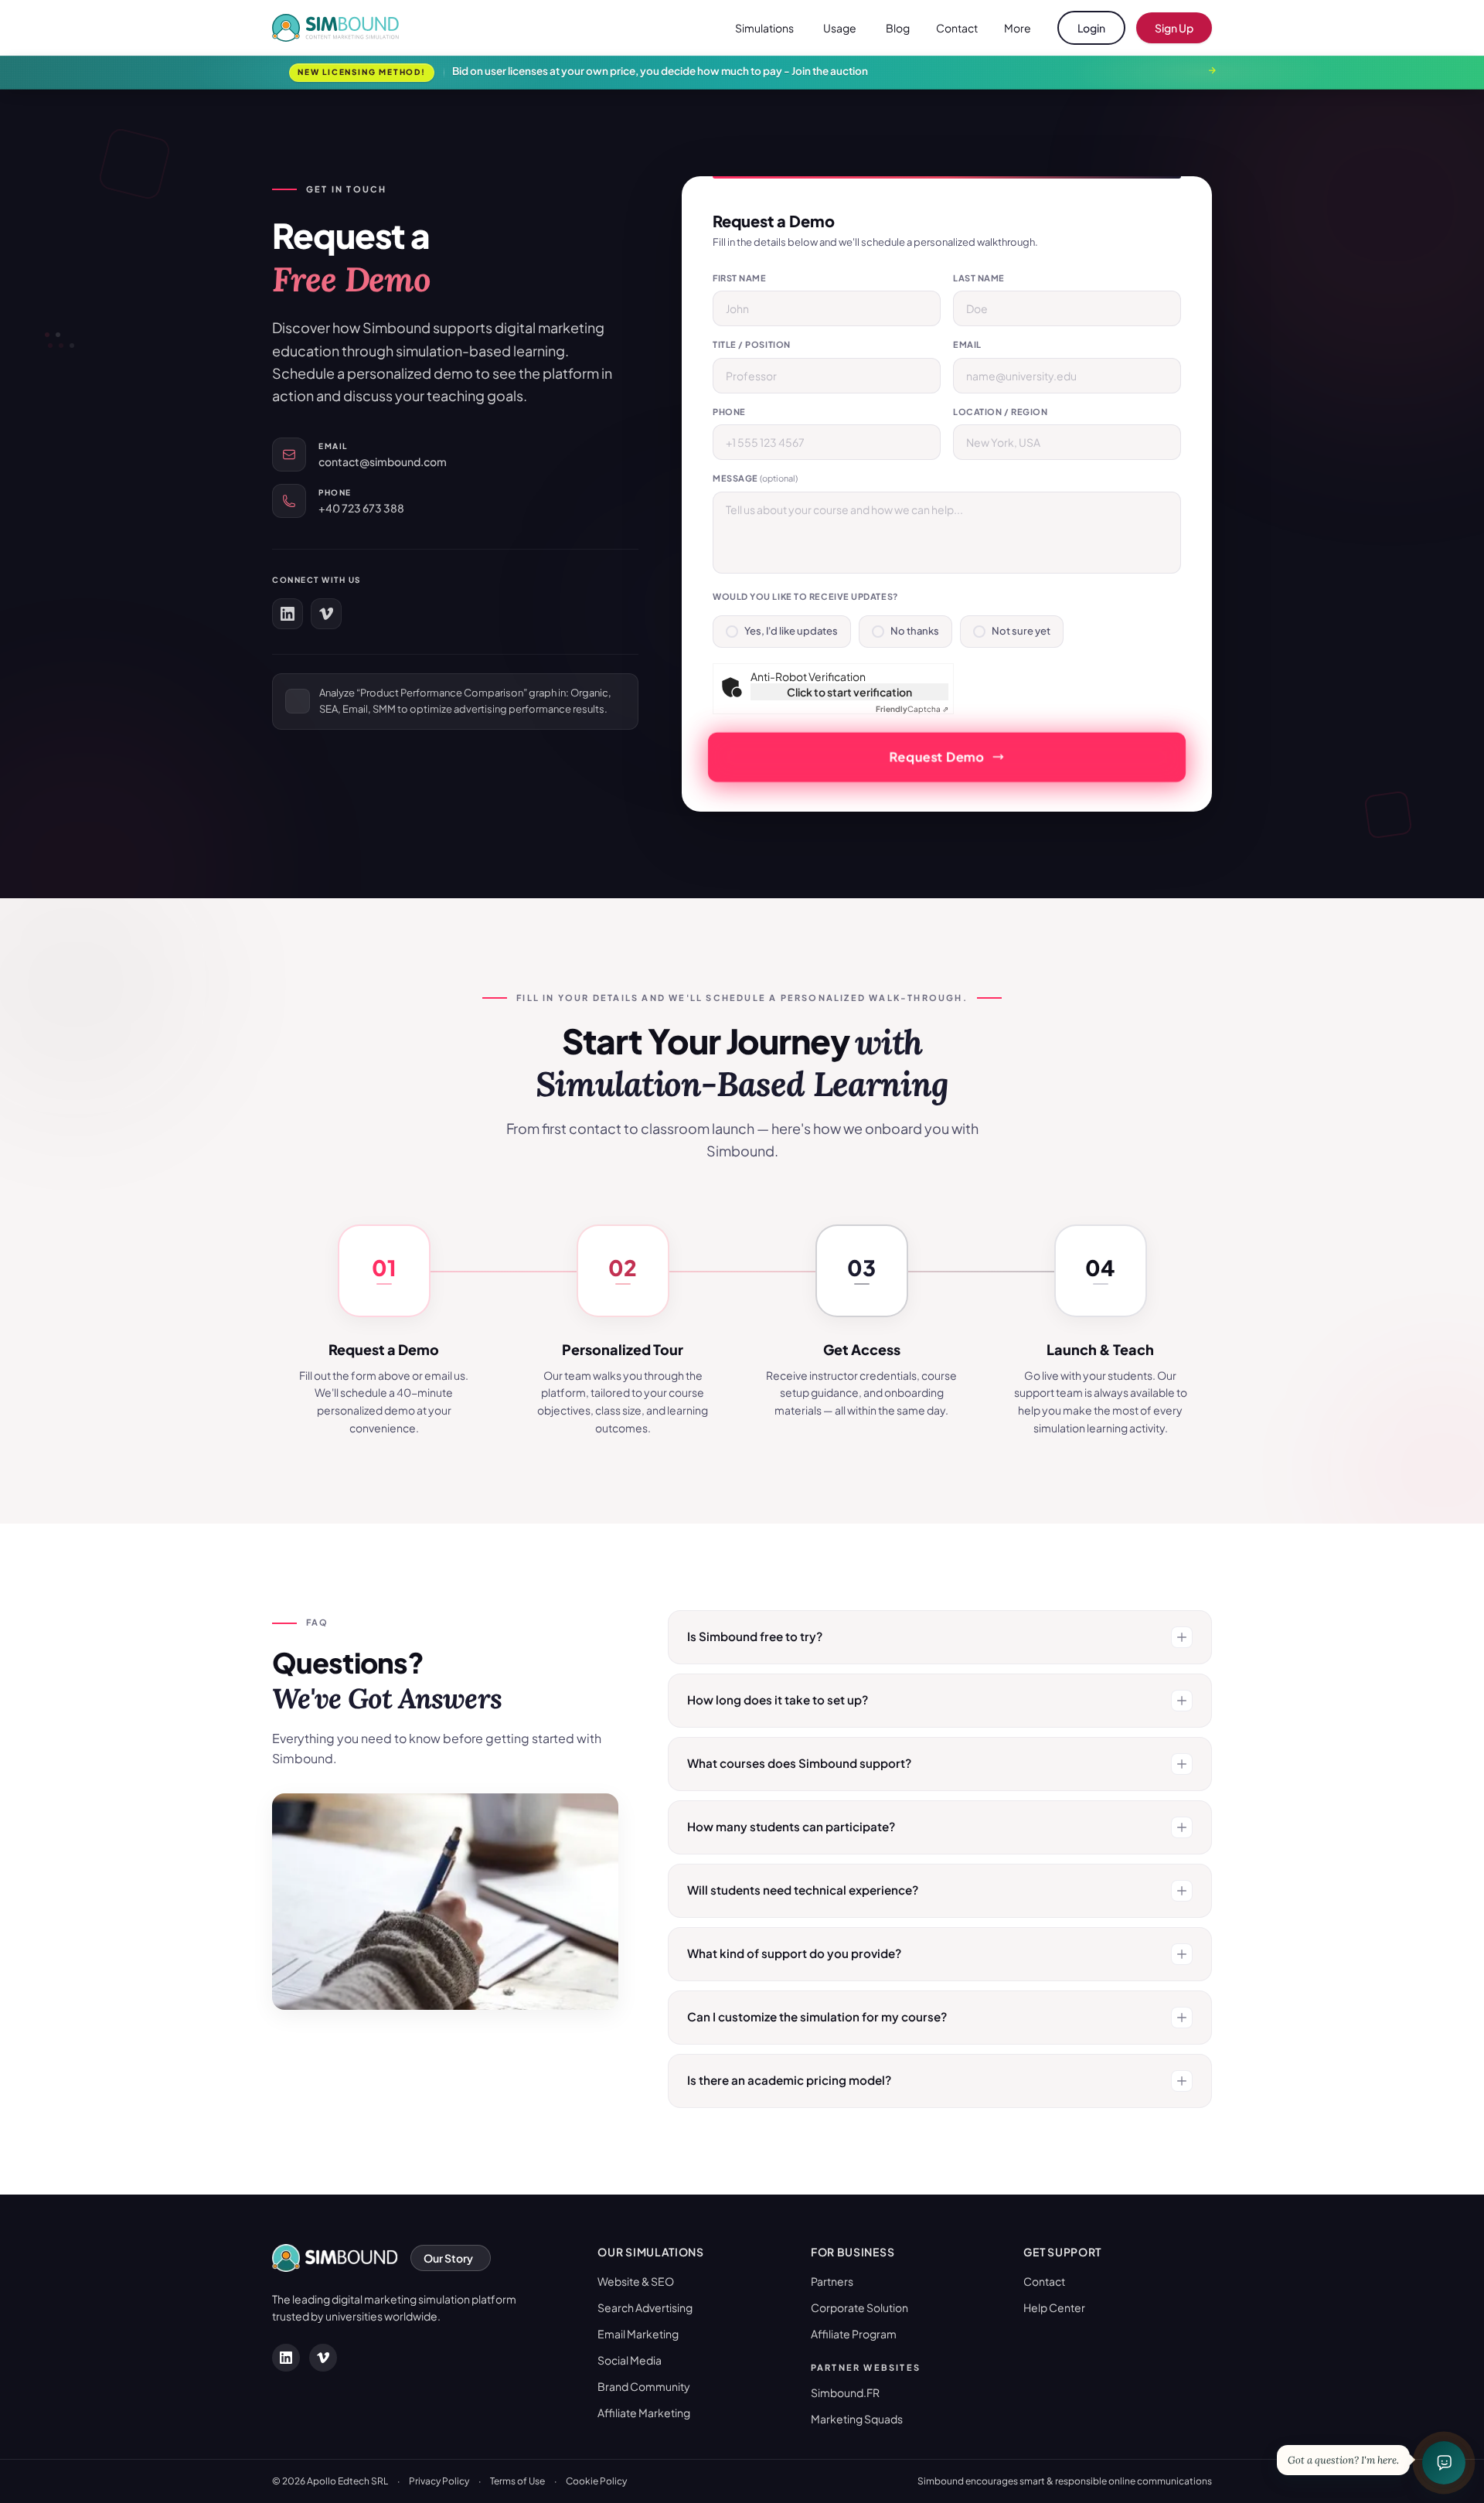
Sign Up (1174, 28)
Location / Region (1000, 412)
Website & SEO (636, 2281)
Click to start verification (849, 692)
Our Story (448, 2258)
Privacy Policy (439, 2481)
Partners (832, 2281)
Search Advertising (645, 2307)
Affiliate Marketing (644, 2413)
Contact (957, 28)
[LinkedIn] (288, 614)
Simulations (764, 28)
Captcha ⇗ (912, 709)
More (1018, 28)
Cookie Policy (596, 2481)
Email (967, 344)
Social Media (630, 2360)
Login (1091, 28)
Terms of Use (517, 2481)
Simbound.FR (845, 2392)
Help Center (1054, 2307)
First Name (740, 278)
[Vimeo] (326, 614)
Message (755, 478)
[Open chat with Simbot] (1444, 2463)
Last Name (979, 278)
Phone (729, 412)
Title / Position (752, 344)
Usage (840, 28)
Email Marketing (638, 2334)
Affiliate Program (854, 2334)
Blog (898, 28)
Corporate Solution (859, 2307)
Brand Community (644, 2386)
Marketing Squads (857, 2419)
